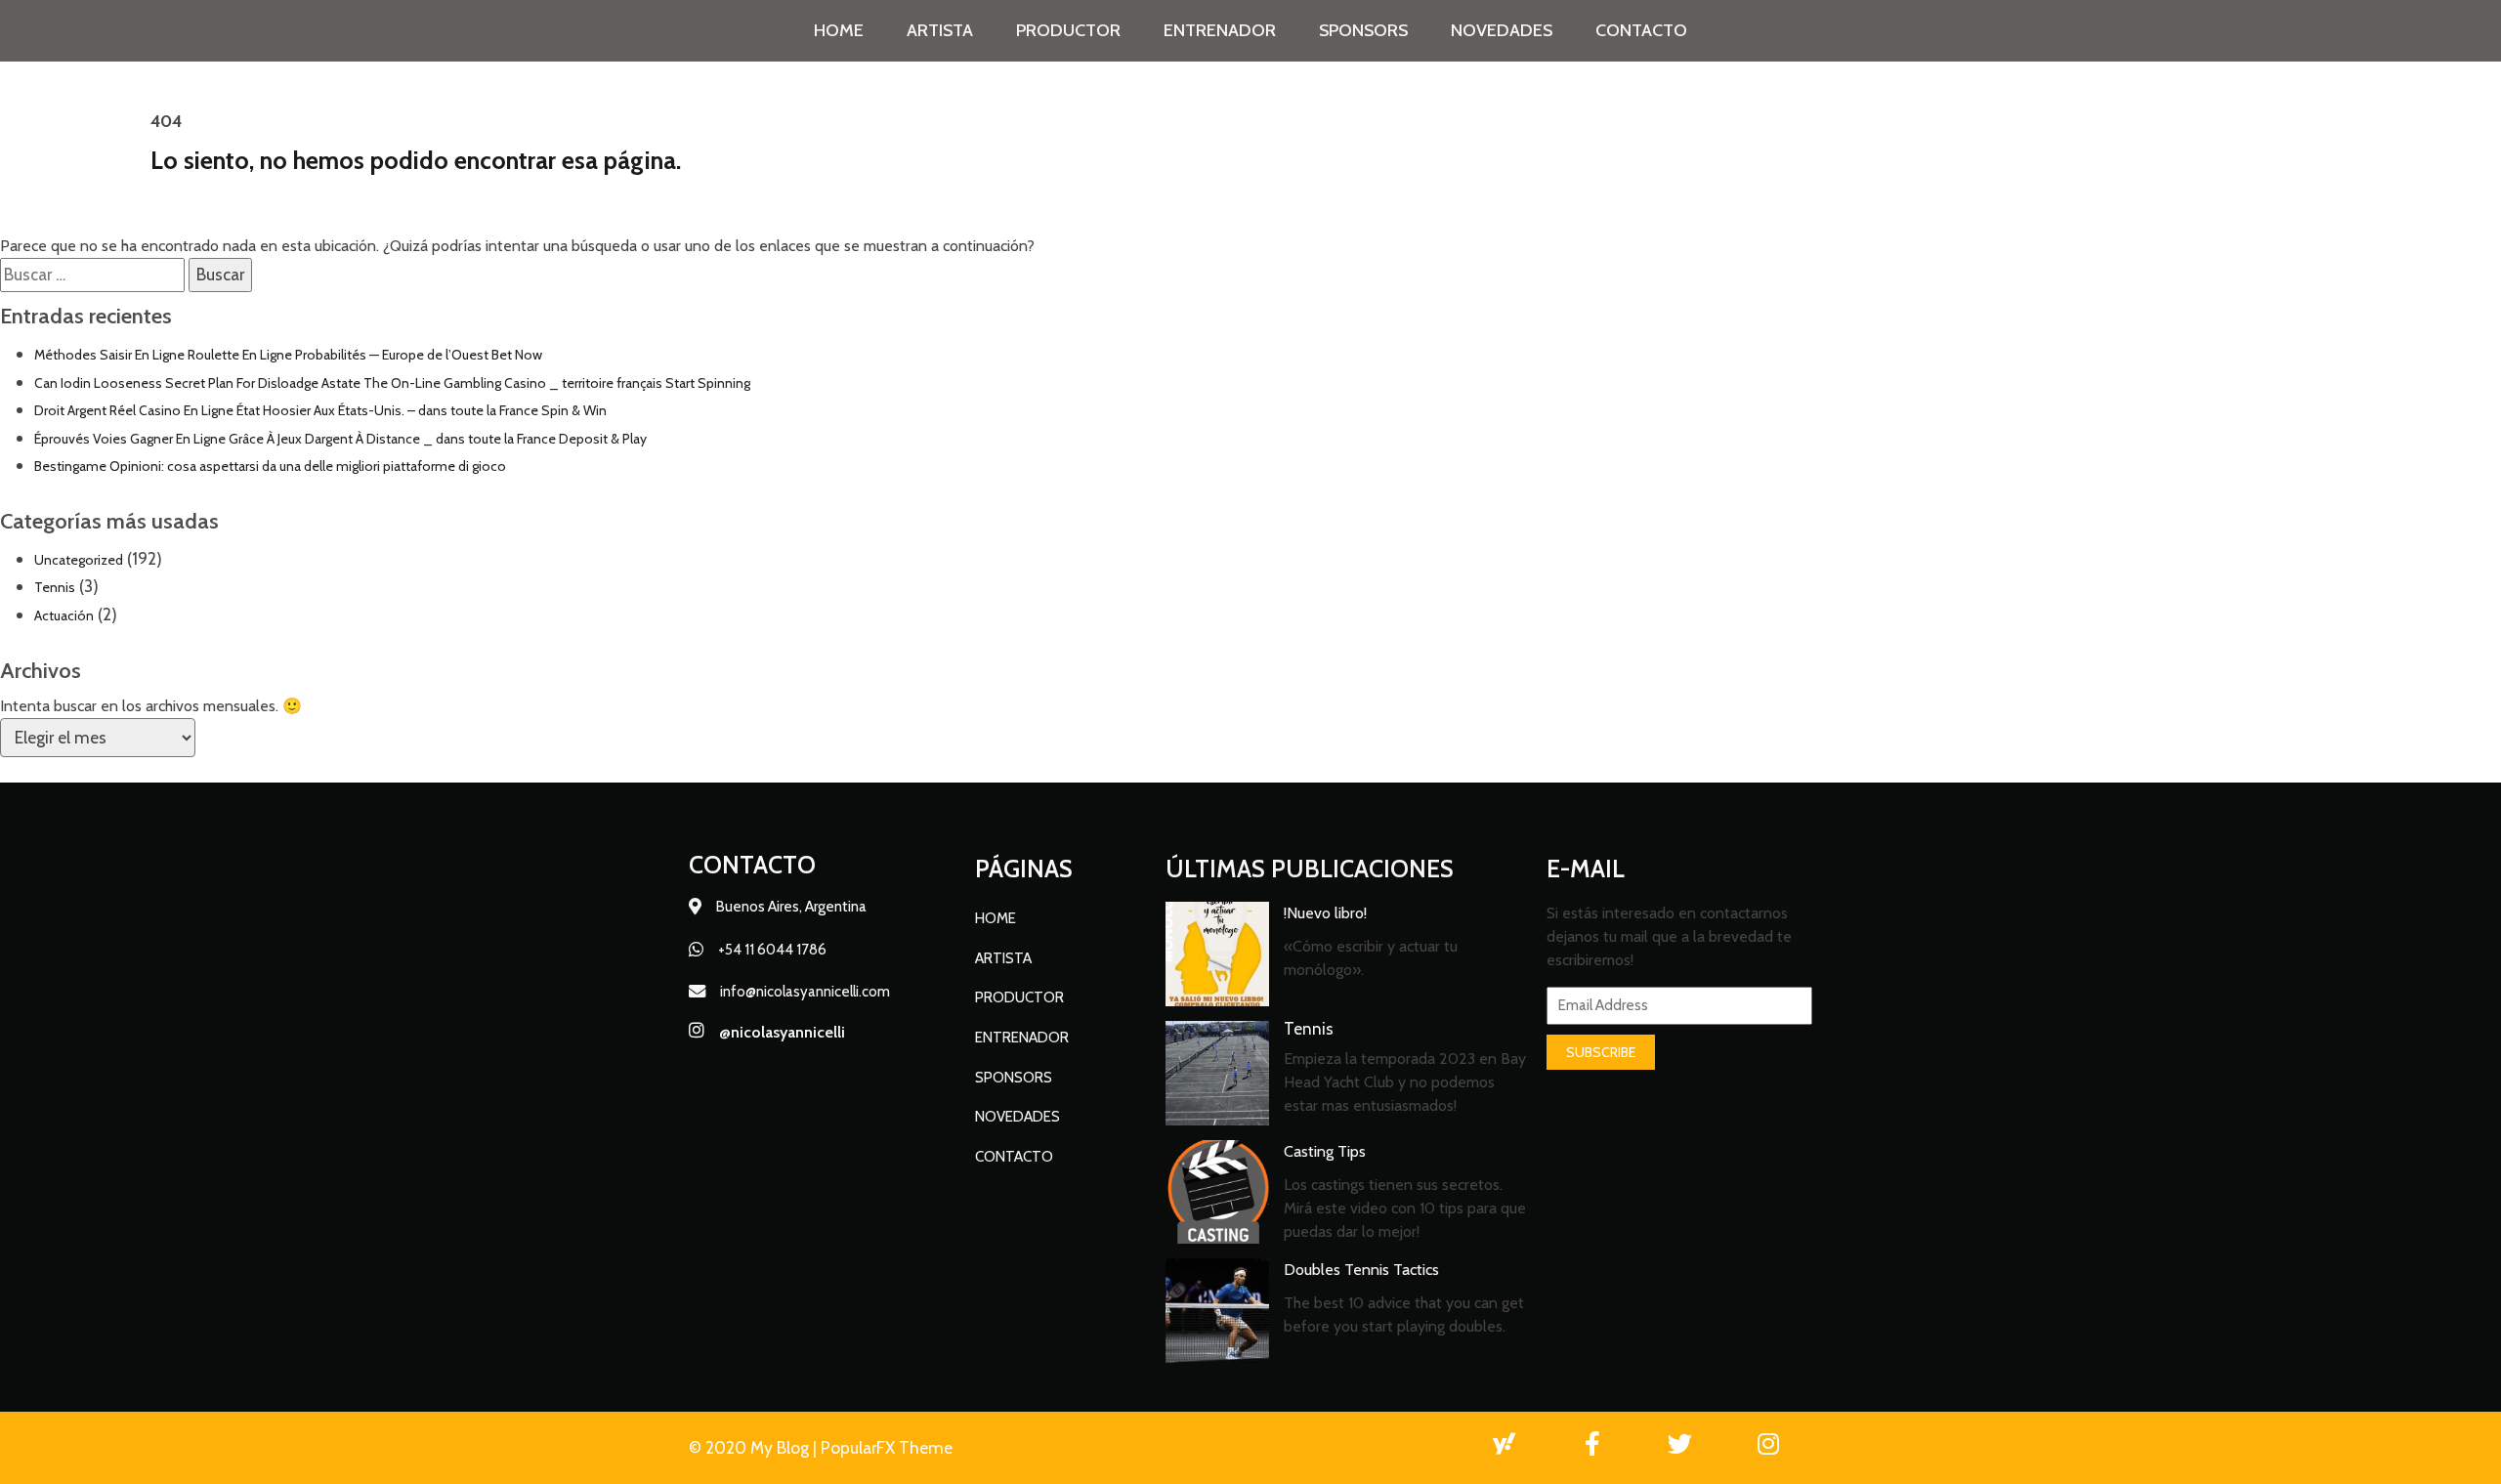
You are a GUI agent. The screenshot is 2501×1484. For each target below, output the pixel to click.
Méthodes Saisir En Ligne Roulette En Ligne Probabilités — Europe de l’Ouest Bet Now (288, 355)
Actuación (64, 615)
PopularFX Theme (887, 1447)
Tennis (55, 587)
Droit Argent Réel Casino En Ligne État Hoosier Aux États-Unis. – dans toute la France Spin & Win (320, 410)
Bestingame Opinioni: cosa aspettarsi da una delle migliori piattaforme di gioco (270, 466)
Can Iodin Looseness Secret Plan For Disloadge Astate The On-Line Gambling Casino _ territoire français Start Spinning (392, 383)
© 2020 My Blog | (755, 1447)
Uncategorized (79, 560)
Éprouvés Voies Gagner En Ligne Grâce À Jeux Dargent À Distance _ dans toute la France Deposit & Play (340, 439)
